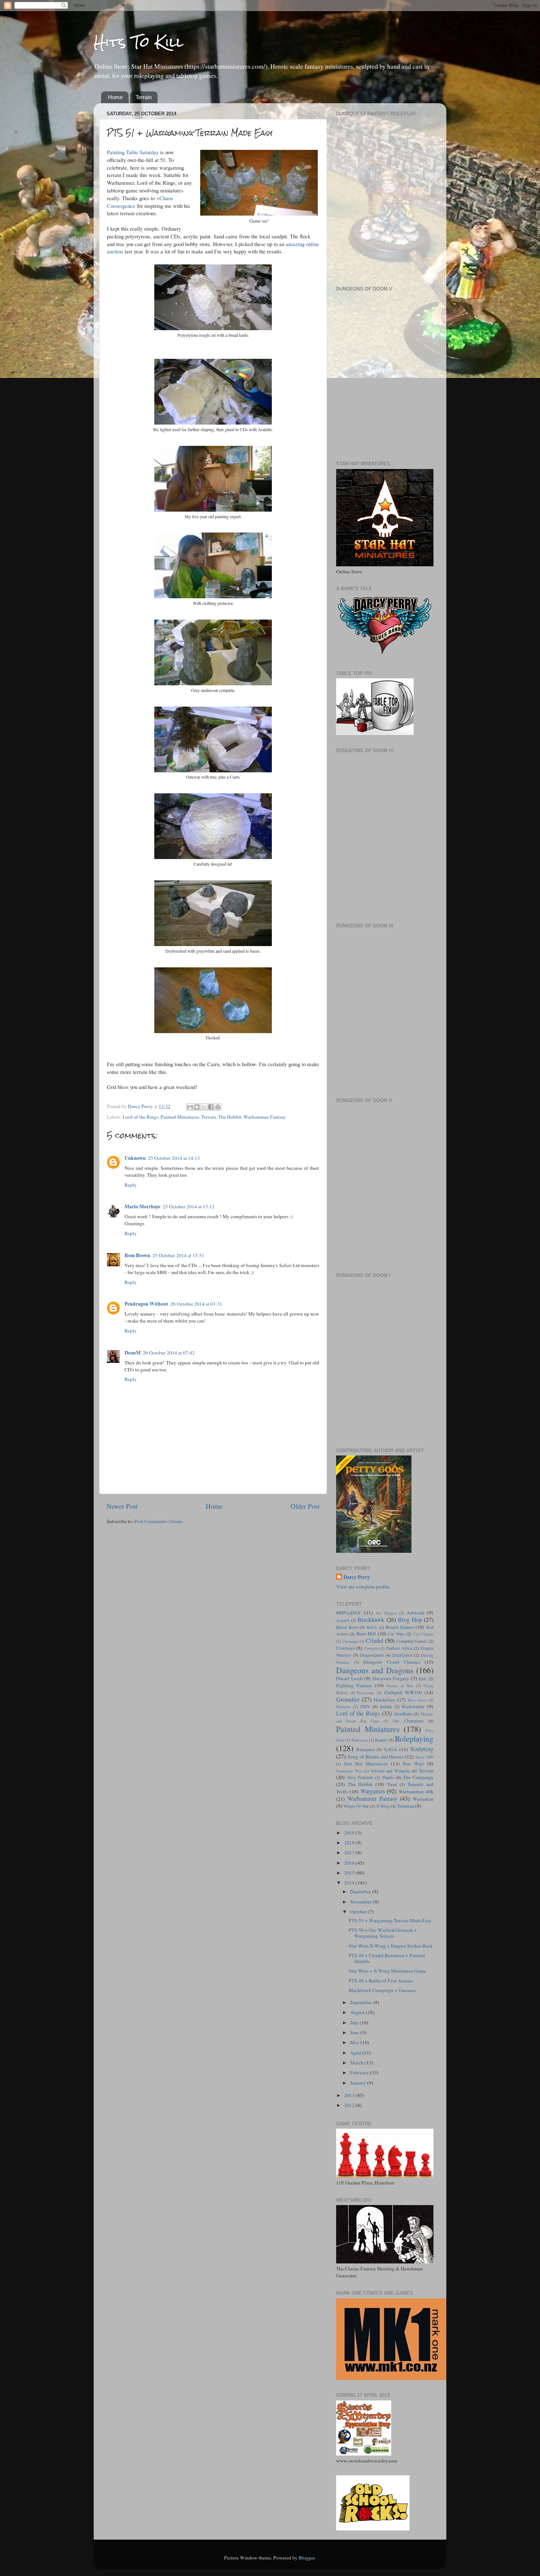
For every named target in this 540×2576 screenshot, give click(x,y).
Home (115, 97)
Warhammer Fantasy (265, 1117)
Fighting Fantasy (354, 1685)
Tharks (388, 1777)
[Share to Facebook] (211, 1107)
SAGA (391, 1749)
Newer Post (122, 1506)
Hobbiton (343, 1707)
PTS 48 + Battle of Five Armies (381, 1981)
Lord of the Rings (141, 1117)
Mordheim (403, 1714)
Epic (423, 1678)
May (355, 2042)
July (355, 2023)
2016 (350, 1863)
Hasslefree (384, 1700)
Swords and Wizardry (391, 1771)
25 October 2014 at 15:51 (178, 1255)
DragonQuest (372, 1655)
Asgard (343, 1620)
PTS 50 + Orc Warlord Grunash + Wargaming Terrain (383, 1933)
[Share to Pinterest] (218, 1107)
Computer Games (412, 1641)
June (355, 2032)
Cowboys (345, 1648)
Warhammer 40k (416, 1792)
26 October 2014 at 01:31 (196, 1304)
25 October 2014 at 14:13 (174, 1158)
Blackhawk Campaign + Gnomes (382, 1990)
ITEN (365, 1706)
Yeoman (406, 1806)
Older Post (305, 1506)
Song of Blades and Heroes (376, 1757)
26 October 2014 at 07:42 (169, 1353)
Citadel (375, 1641)
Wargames (373, 1791)
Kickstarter (413, 1706)
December (361, 1891)
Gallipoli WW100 (403, 1692)
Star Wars (413, 1764)
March (357, 2063)
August (358, 2012)
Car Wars (396, 1634)
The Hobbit (230, 1117)
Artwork (415, 1613)
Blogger (307, 2558)
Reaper (381, 1740)
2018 (350, 1843)
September (362, 2002)
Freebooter (366, 1693)
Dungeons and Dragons (375, 1670)
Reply (131, 1185)
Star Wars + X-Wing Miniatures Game (387, 1971)
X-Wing (383, 1806)
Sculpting (422, 1749)
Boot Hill (366, 1634)
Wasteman (423, 1799)
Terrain (144, 97)
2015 (350, 1873)
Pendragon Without (146, 1304)
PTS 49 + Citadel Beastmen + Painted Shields (387, 1958)
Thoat (392, 1784)
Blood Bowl (347, 1627)
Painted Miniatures (180, 1117)
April (356, 2053)
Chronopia (350, 1641)
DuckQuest (402, 1655)
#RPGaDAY (349, 1613)
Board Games (400, 1627)
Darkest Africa (399, 1648)
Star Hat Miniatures (366, 1764)
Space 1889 (424, 1757)
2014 (350, 1883)
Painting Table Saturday (133, 152)
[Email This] (190, 1107)
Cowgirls (371, 1648)
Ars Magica (386, 1613)
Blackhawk (371, 1620)
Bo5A (372, 1627)
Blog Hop (410, 1620)
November (361, 1902)
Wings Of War (356, 1806)
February (360, 2072)
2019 (350, 1833)
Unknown (135, 1158)
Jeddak (386, 1706)
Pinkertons (360, 1740)
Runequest (366, 1749)
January (359, 2083)
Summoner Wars (350, 1771)
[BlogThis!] (197, 1107)
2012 (350, 2105)
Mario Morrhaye (143, 1206)
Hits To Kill (138, 42)
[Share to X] (204, 1107)
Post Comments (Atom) (159, 1521)
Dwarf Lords (350, 1678)
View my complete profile (363, 1587)
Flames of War (400, 1686)
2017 (350, 1852)
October (359, 1912)
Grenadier (348, 1699)
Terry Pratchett (360, 1777)
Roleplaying (414, 1738)
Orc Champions (408, 1721)
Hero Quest (417, 1700)
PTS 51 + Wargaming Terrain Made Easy (390, 1920)
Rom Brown (137, 1255)
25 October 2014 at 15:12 (189, 1206)
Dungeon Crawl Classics (392, 1662)
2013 (350, 2095)
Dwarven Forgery (391, 1678)
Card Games (423, 1634)
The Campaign (418, 1777)
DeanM (133, 1353)
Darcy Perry (357, 1577)
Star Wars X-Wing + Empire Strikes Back (391, 1946)
